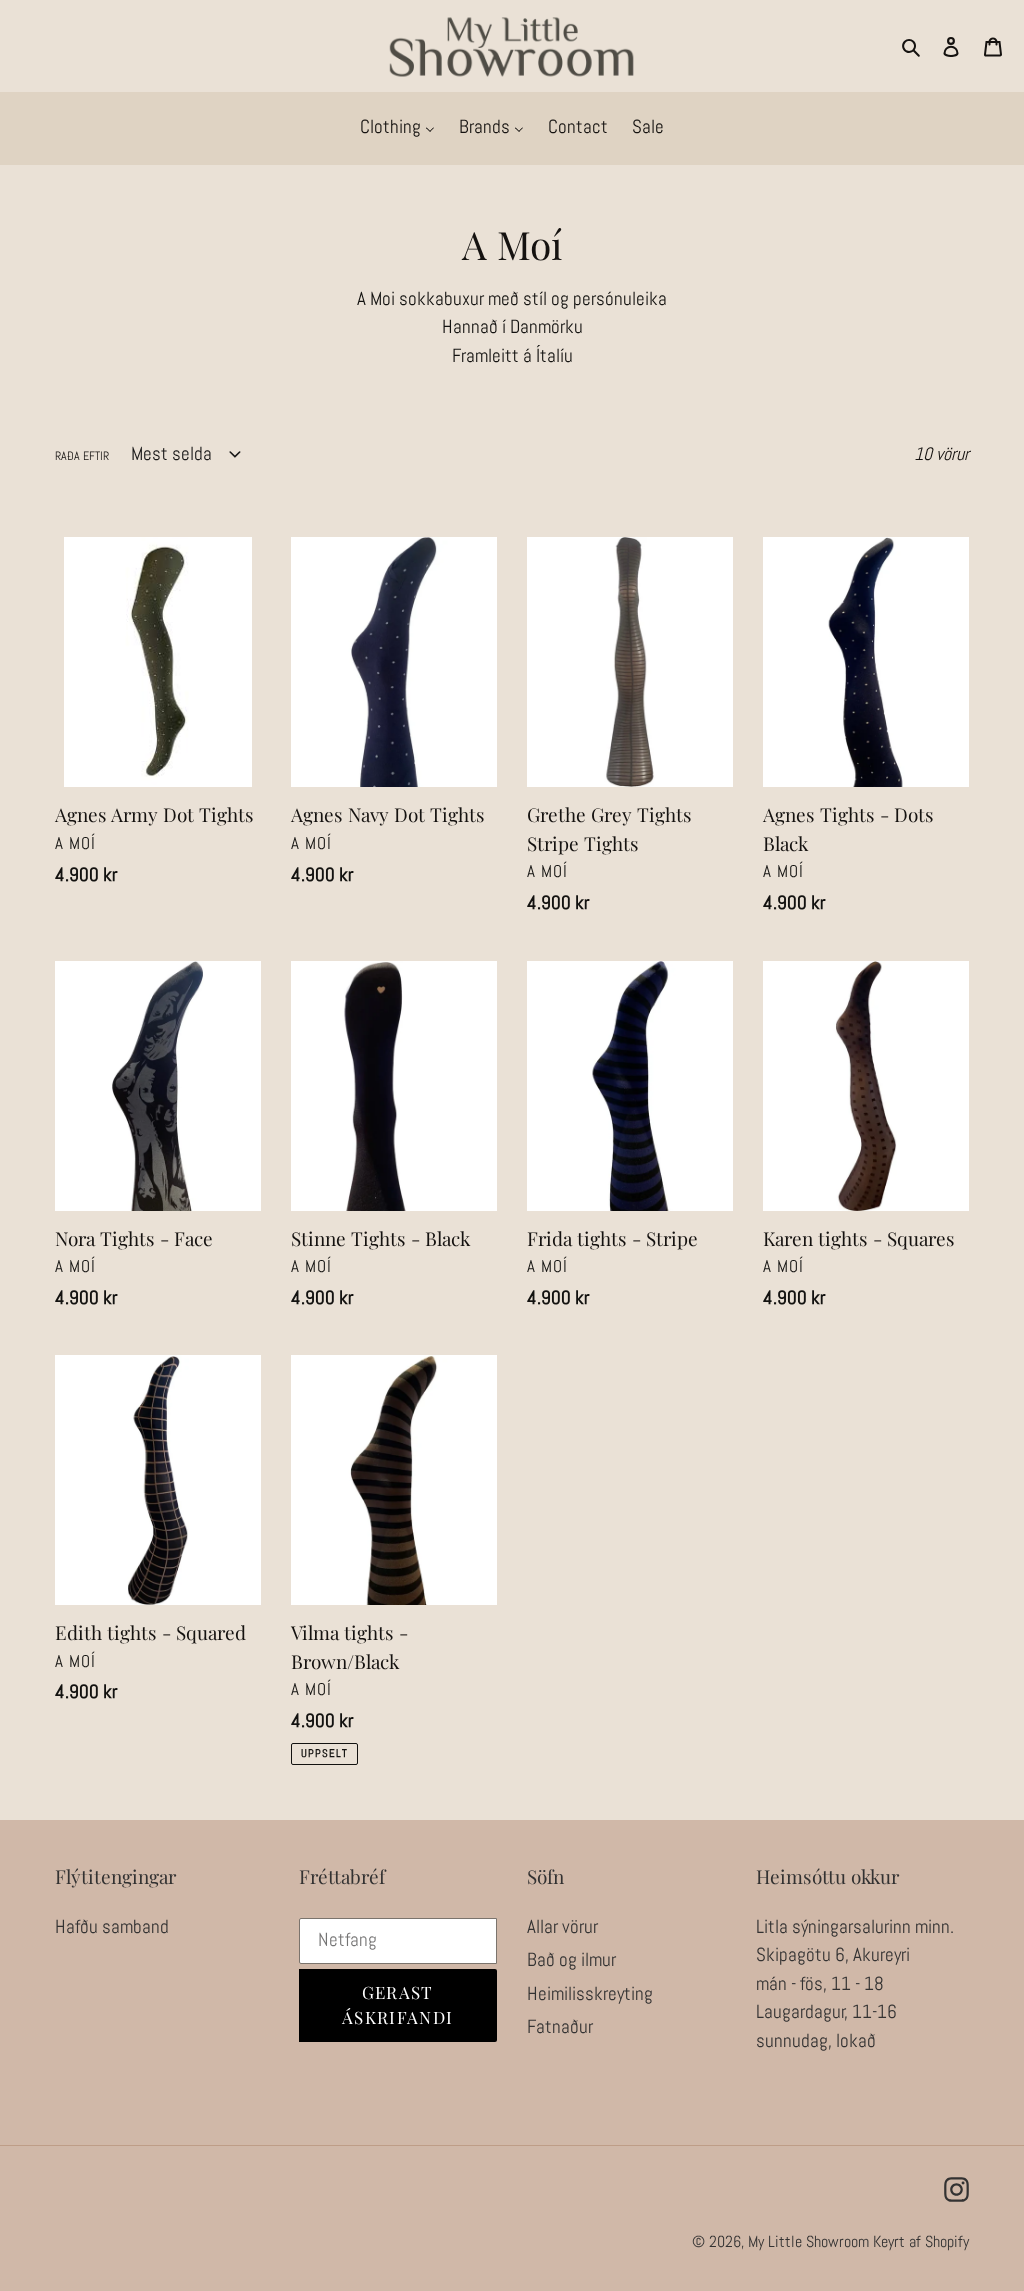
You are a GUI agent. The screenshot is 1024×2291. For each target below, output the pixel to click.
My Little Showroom (808, 2241)
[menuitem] (397, 128)
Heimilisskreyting (590, 1993)
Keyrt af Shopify (921, 2241)
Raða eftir (82, 456)
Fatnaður (560, 2026)
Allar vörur (562, 1926)
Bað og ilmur (571, 1959)
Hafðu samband (112, 1926)
